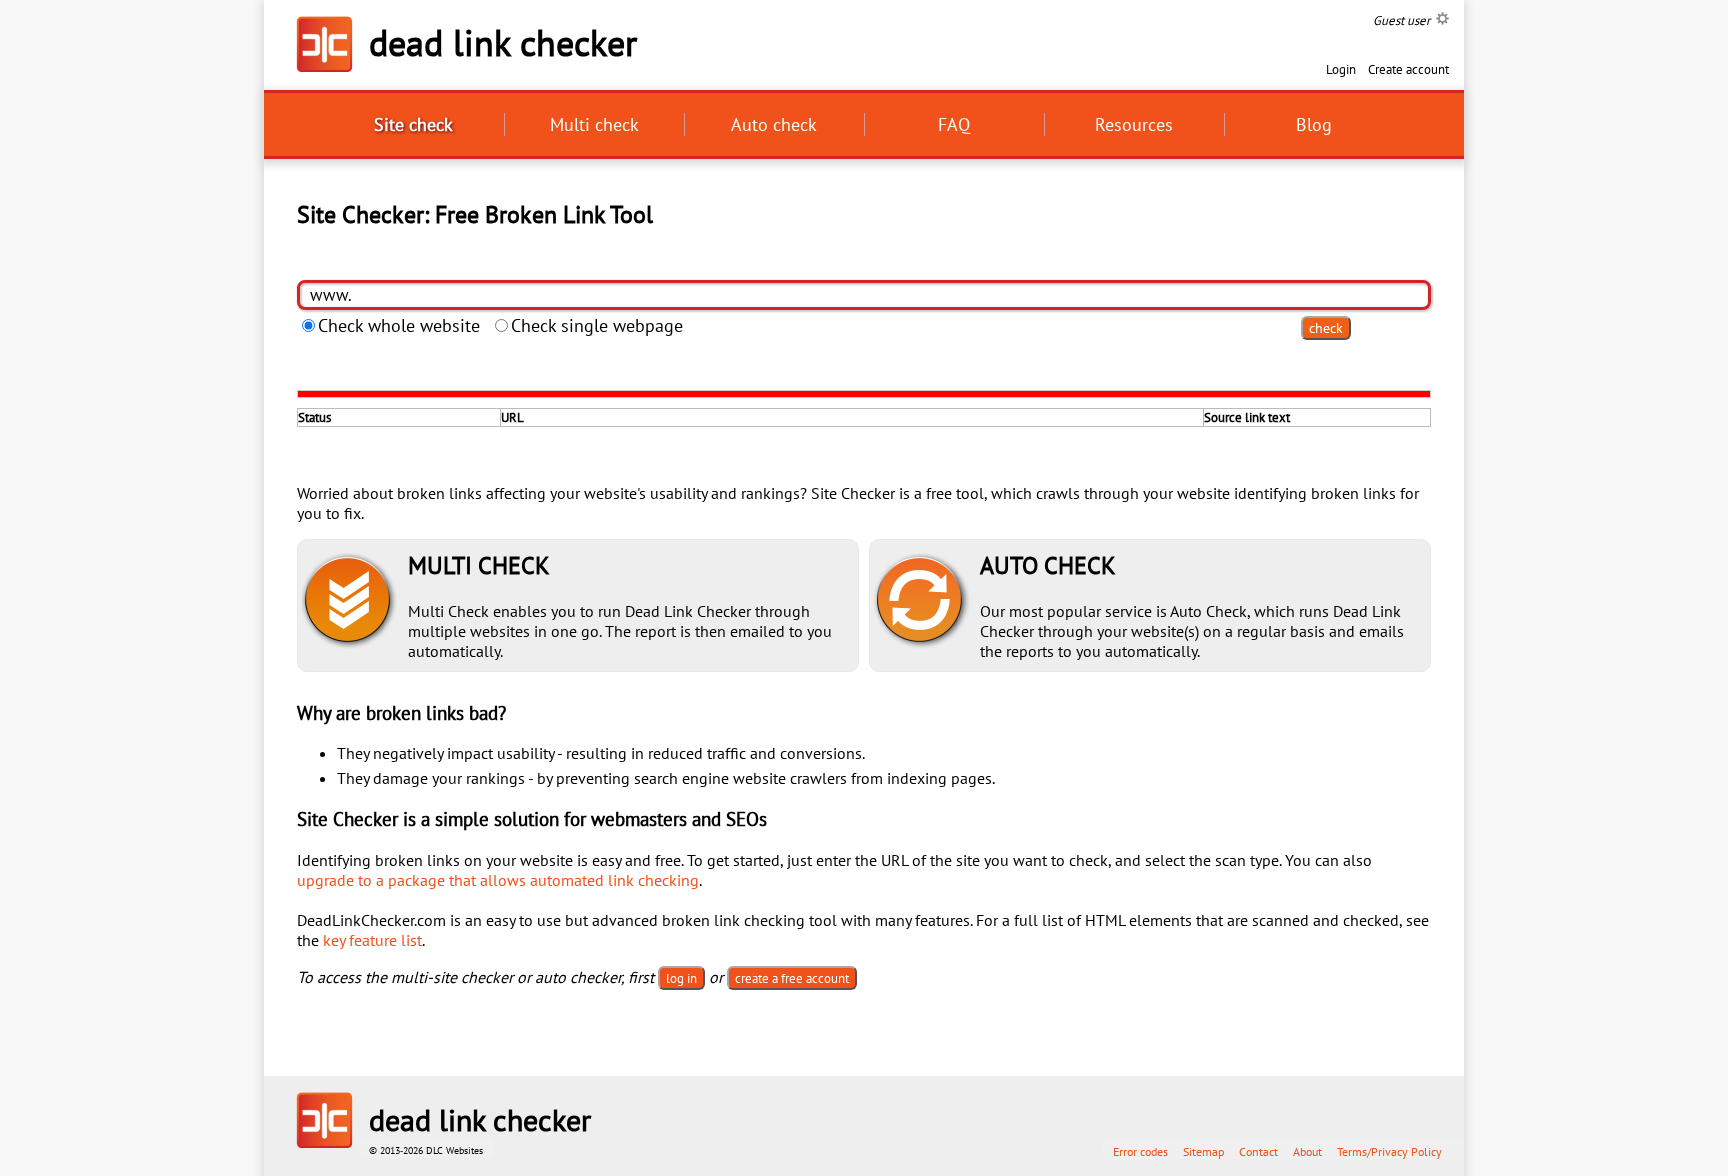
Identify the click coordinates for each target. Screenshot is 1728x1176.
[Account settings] (1442, 18)
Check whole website (399, 325)
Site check (413, 124)
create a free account (792, 978)
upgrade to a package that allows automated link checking (498, 880)
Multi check (594, 124)
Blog (1314, 124)
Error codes (1140, 1151)
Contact (1258, 1151)
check (1326, 328)
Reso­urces (1134, 124)
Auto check (774, 124)
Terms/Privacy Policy (1389, 1151)
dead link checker (503, 42)
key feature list (372, 940)
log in (681, 978)
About (1307, 1151)
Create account (1408, 69)
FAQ (954, 124)
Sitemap (1203, 1151)
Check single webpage (597, 325)
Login (1341, 69)
